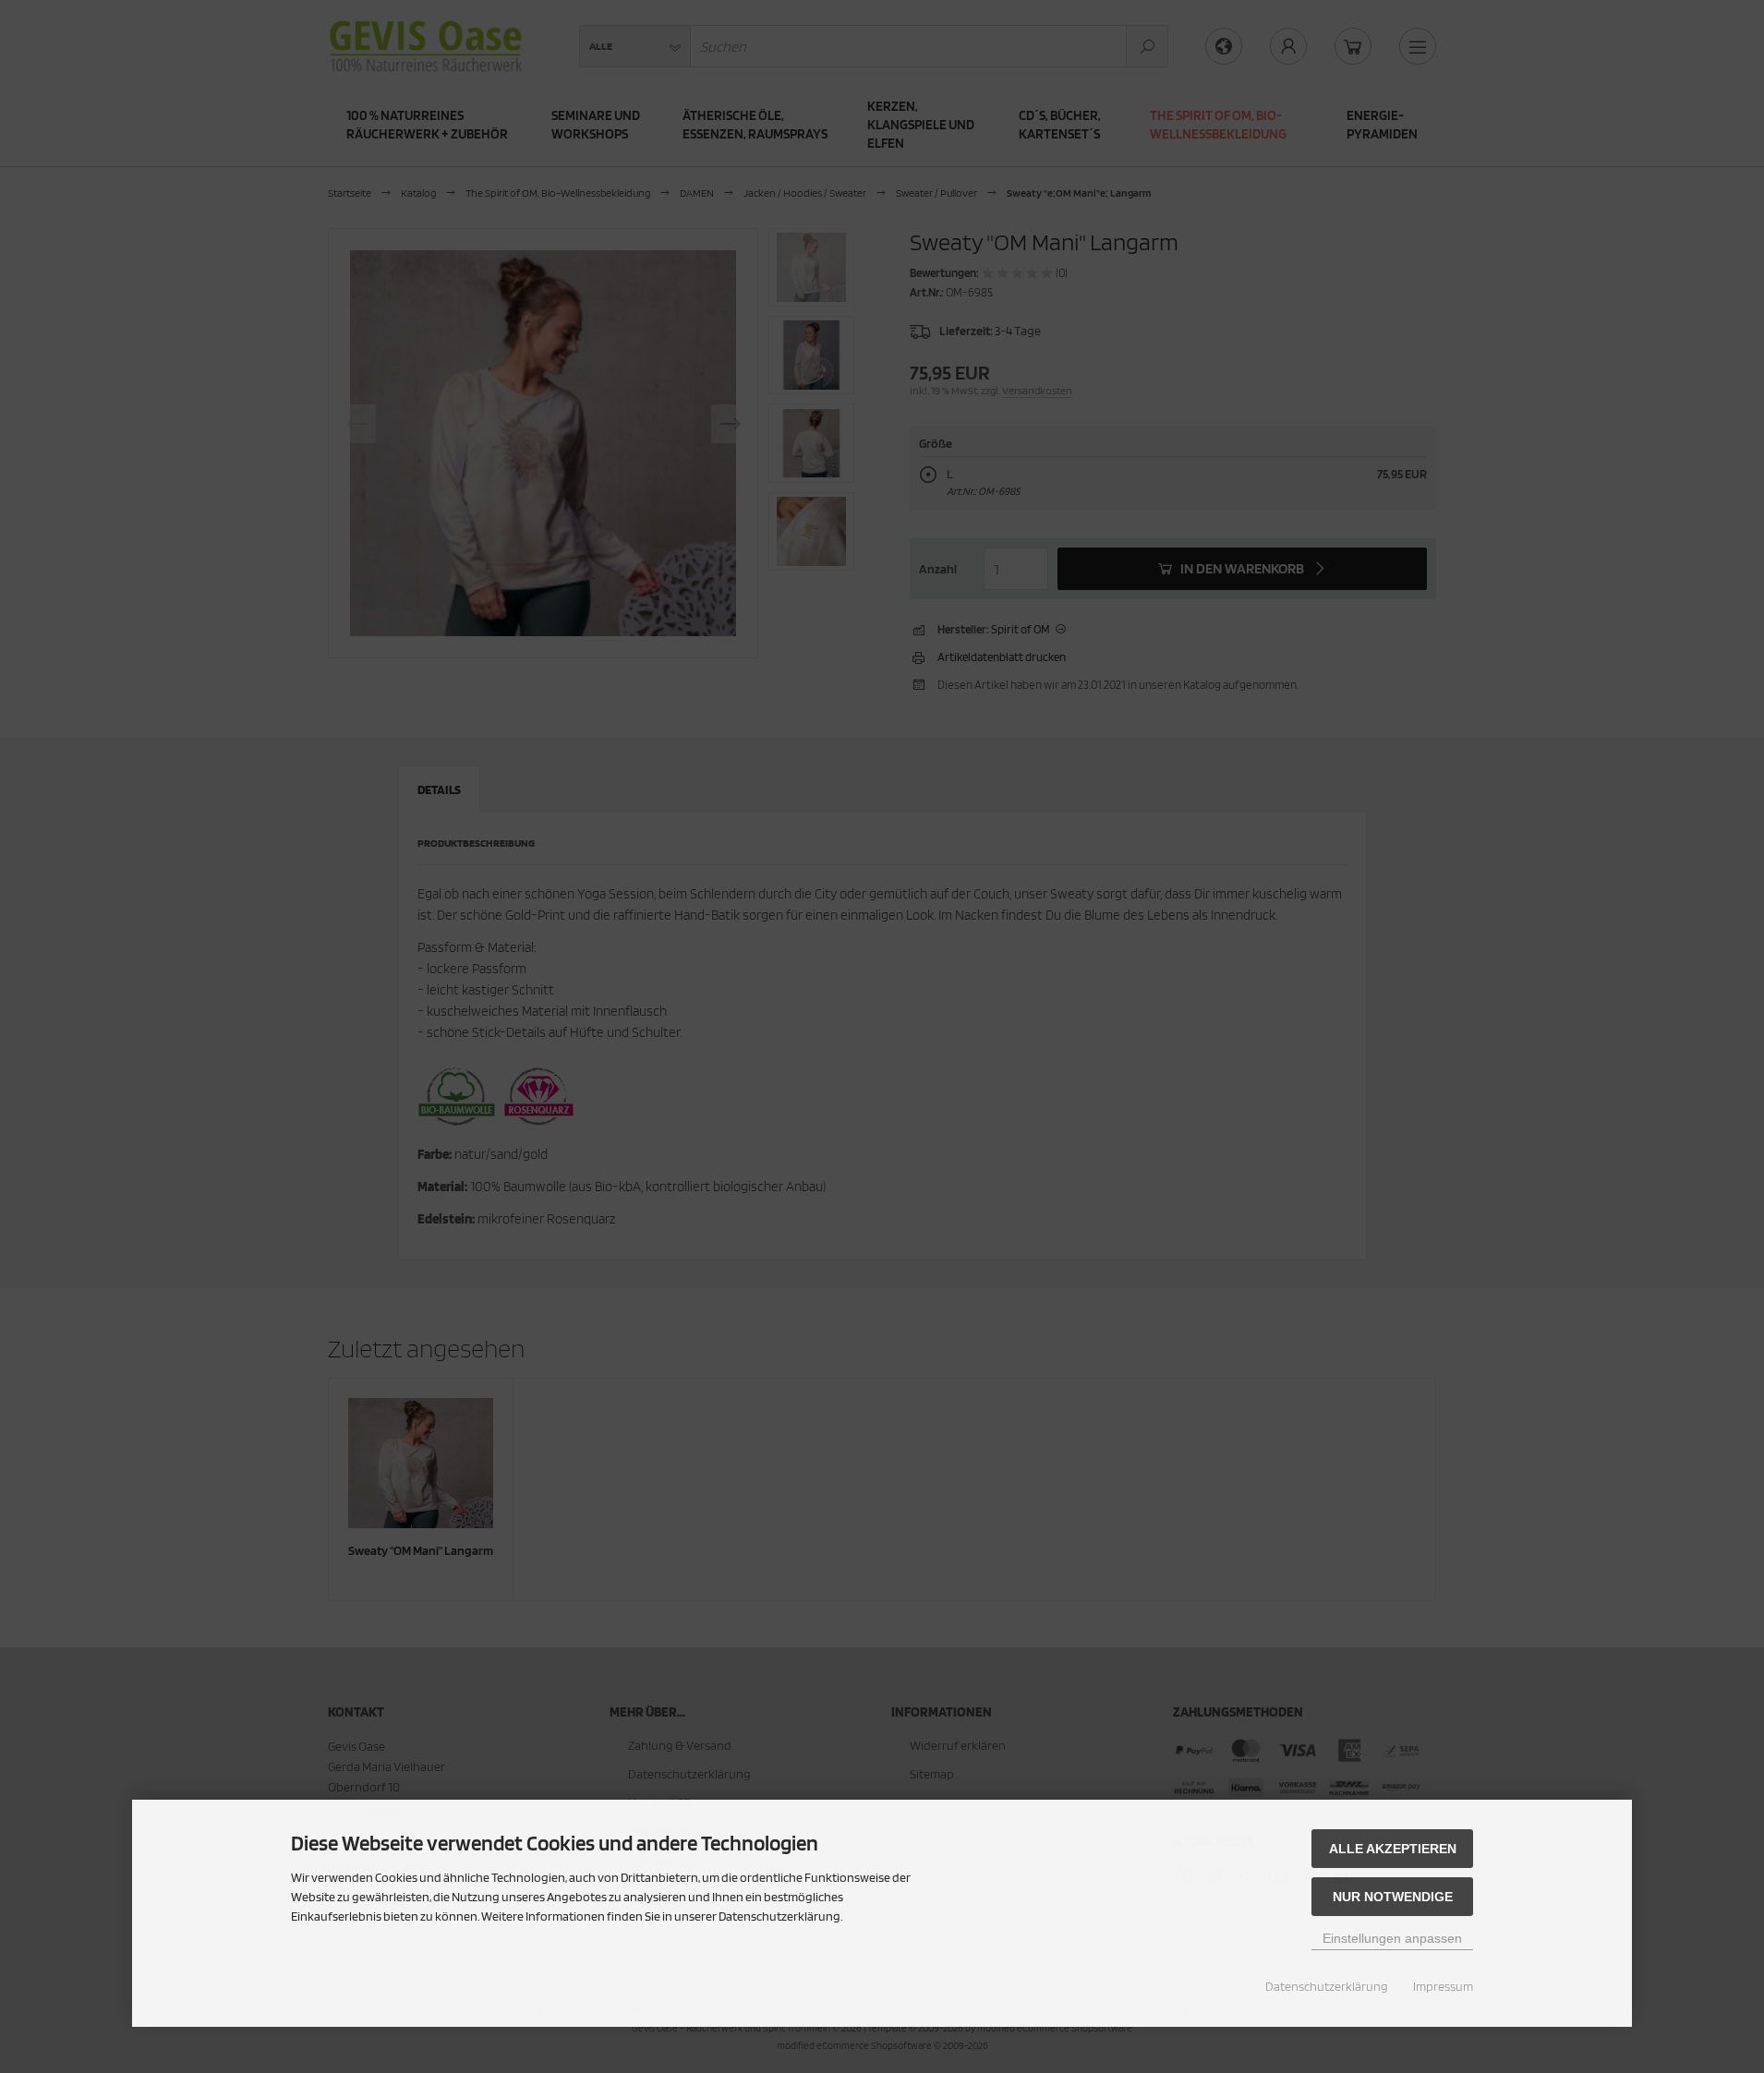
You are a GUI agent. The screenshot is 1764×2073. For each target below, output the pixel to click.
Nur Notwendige (1393, 1897)
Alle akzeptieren (1393, 1849)
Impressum (1443, 1986)
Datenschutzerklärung (1327, 1986)
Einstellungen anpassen (1392, 1938)
